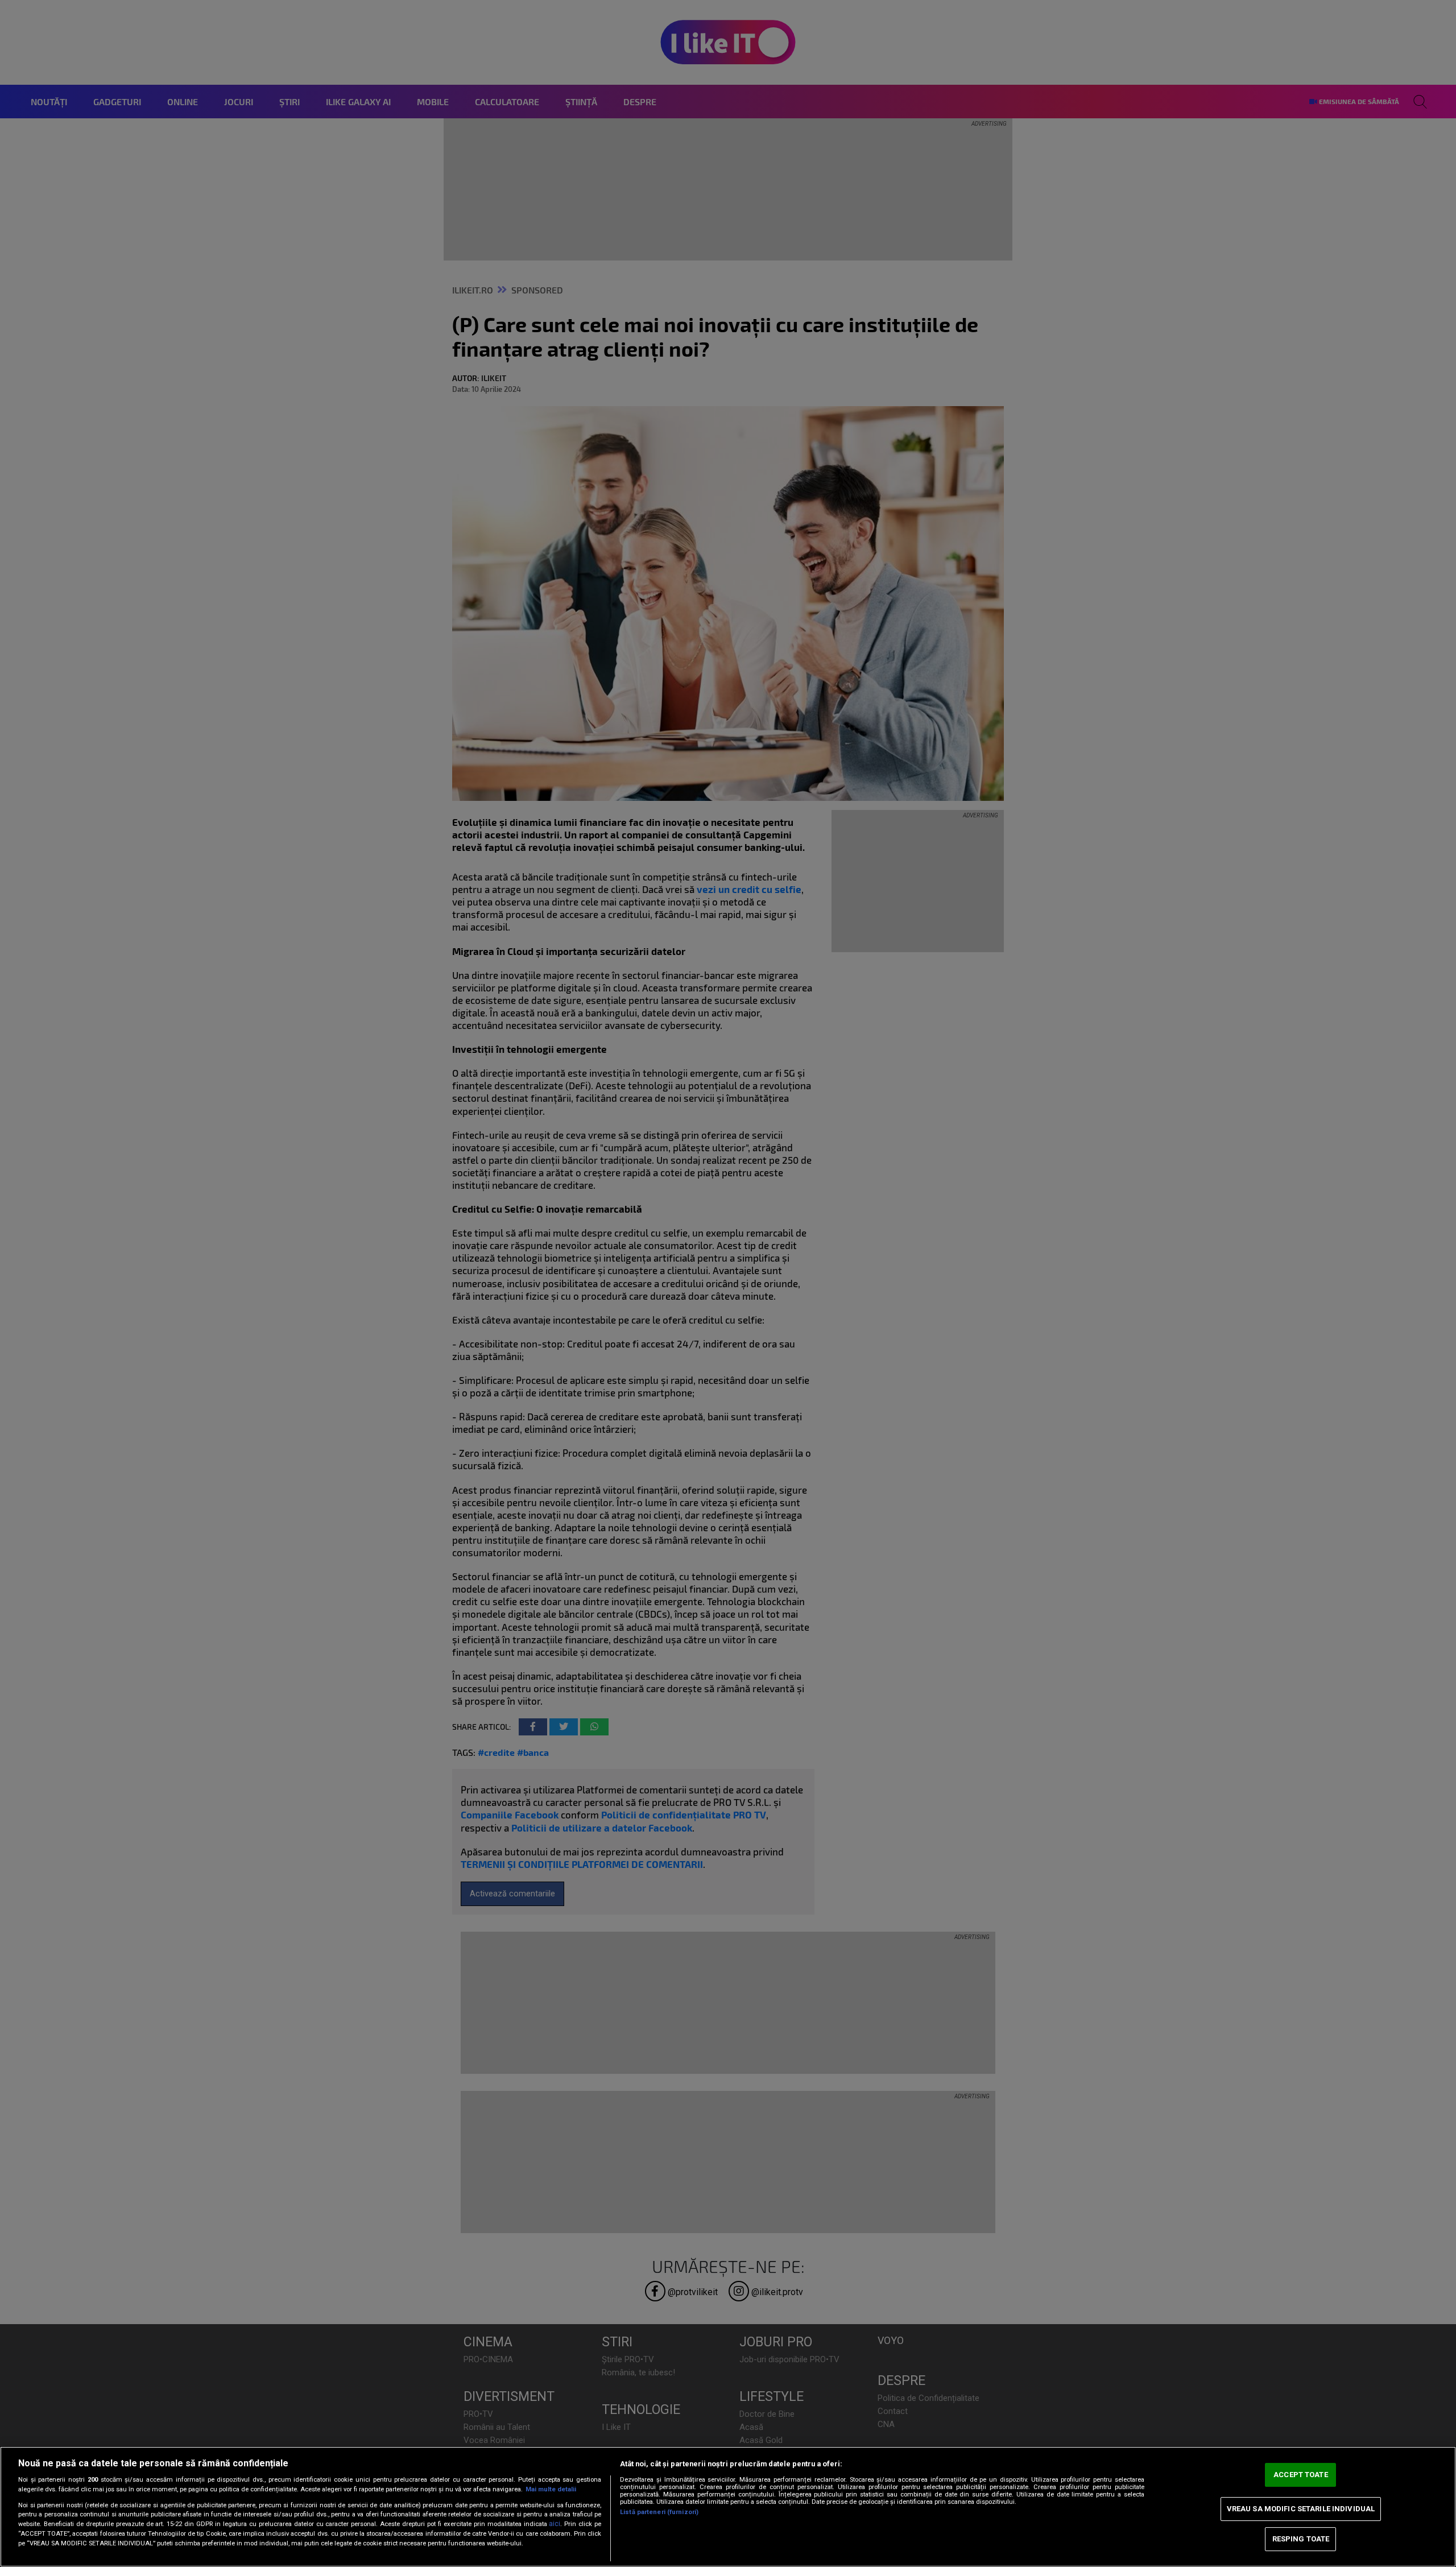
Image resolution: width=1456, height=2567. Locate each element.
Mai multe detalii (551, 2489)
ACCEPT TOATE (1301, 2475)
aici (555, 2524)
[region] (728, 2507)
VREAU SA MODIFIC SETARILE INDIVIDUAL (1301, 2509)
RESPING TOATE (1301, 2539)
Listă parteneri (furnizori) (659, 2512)
